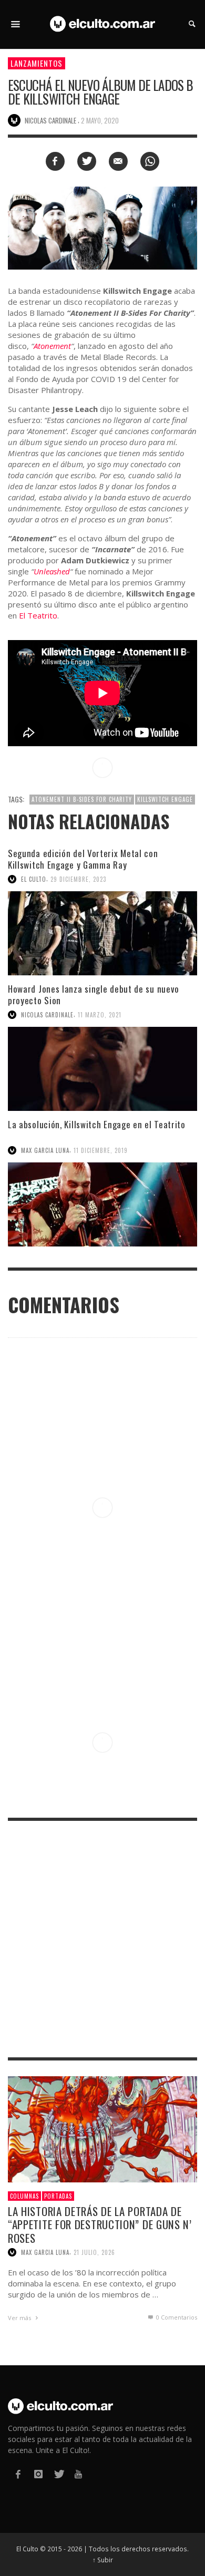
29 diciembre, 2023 (78, 879)
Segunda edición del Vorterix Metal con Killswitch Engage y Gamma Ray (83, 859)
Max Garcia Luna (45, 1150)
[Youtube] (78, 2474)
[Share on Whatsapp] (150, 161)
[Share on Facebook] (55, 161)
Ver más (20, 2318)
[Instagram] (38, 2474)
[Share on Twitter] (87, 161)
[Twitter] (58, 2474)
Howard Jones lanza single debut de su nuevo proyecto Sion (94, 995)
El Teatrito (38, 615)
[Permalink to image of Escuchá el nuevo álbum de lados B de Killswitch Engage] (102, 227)
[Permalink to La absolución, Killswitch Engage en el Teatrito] (102, 1204)
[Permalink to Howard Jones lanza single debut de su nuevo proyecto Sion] (102, 1069)
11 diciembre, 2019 (101, 1150)
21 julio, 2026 (94, 2252)
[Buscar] (16, 24)
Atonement (52, 346)
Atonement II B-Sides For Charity (82, 799)
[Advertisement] (102, 1939)
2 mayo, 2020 (100, 120)
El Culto (34, 879)
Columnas (24, 2196)
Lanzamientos (37, 63)
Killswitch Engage (165, 799)
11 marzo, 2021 (100, 1015)
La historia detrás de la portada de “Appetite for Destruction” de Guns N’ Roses (100, 2224)
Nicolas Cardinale (47, 1015)
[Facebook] (18, 2474)
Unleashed (52, 571)
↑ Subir (103, 2560)
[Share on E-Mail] (118, 161)
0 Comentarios (176, 2317)
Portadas (58, 2196)
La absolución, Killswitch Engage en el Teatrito (97, 1124)
